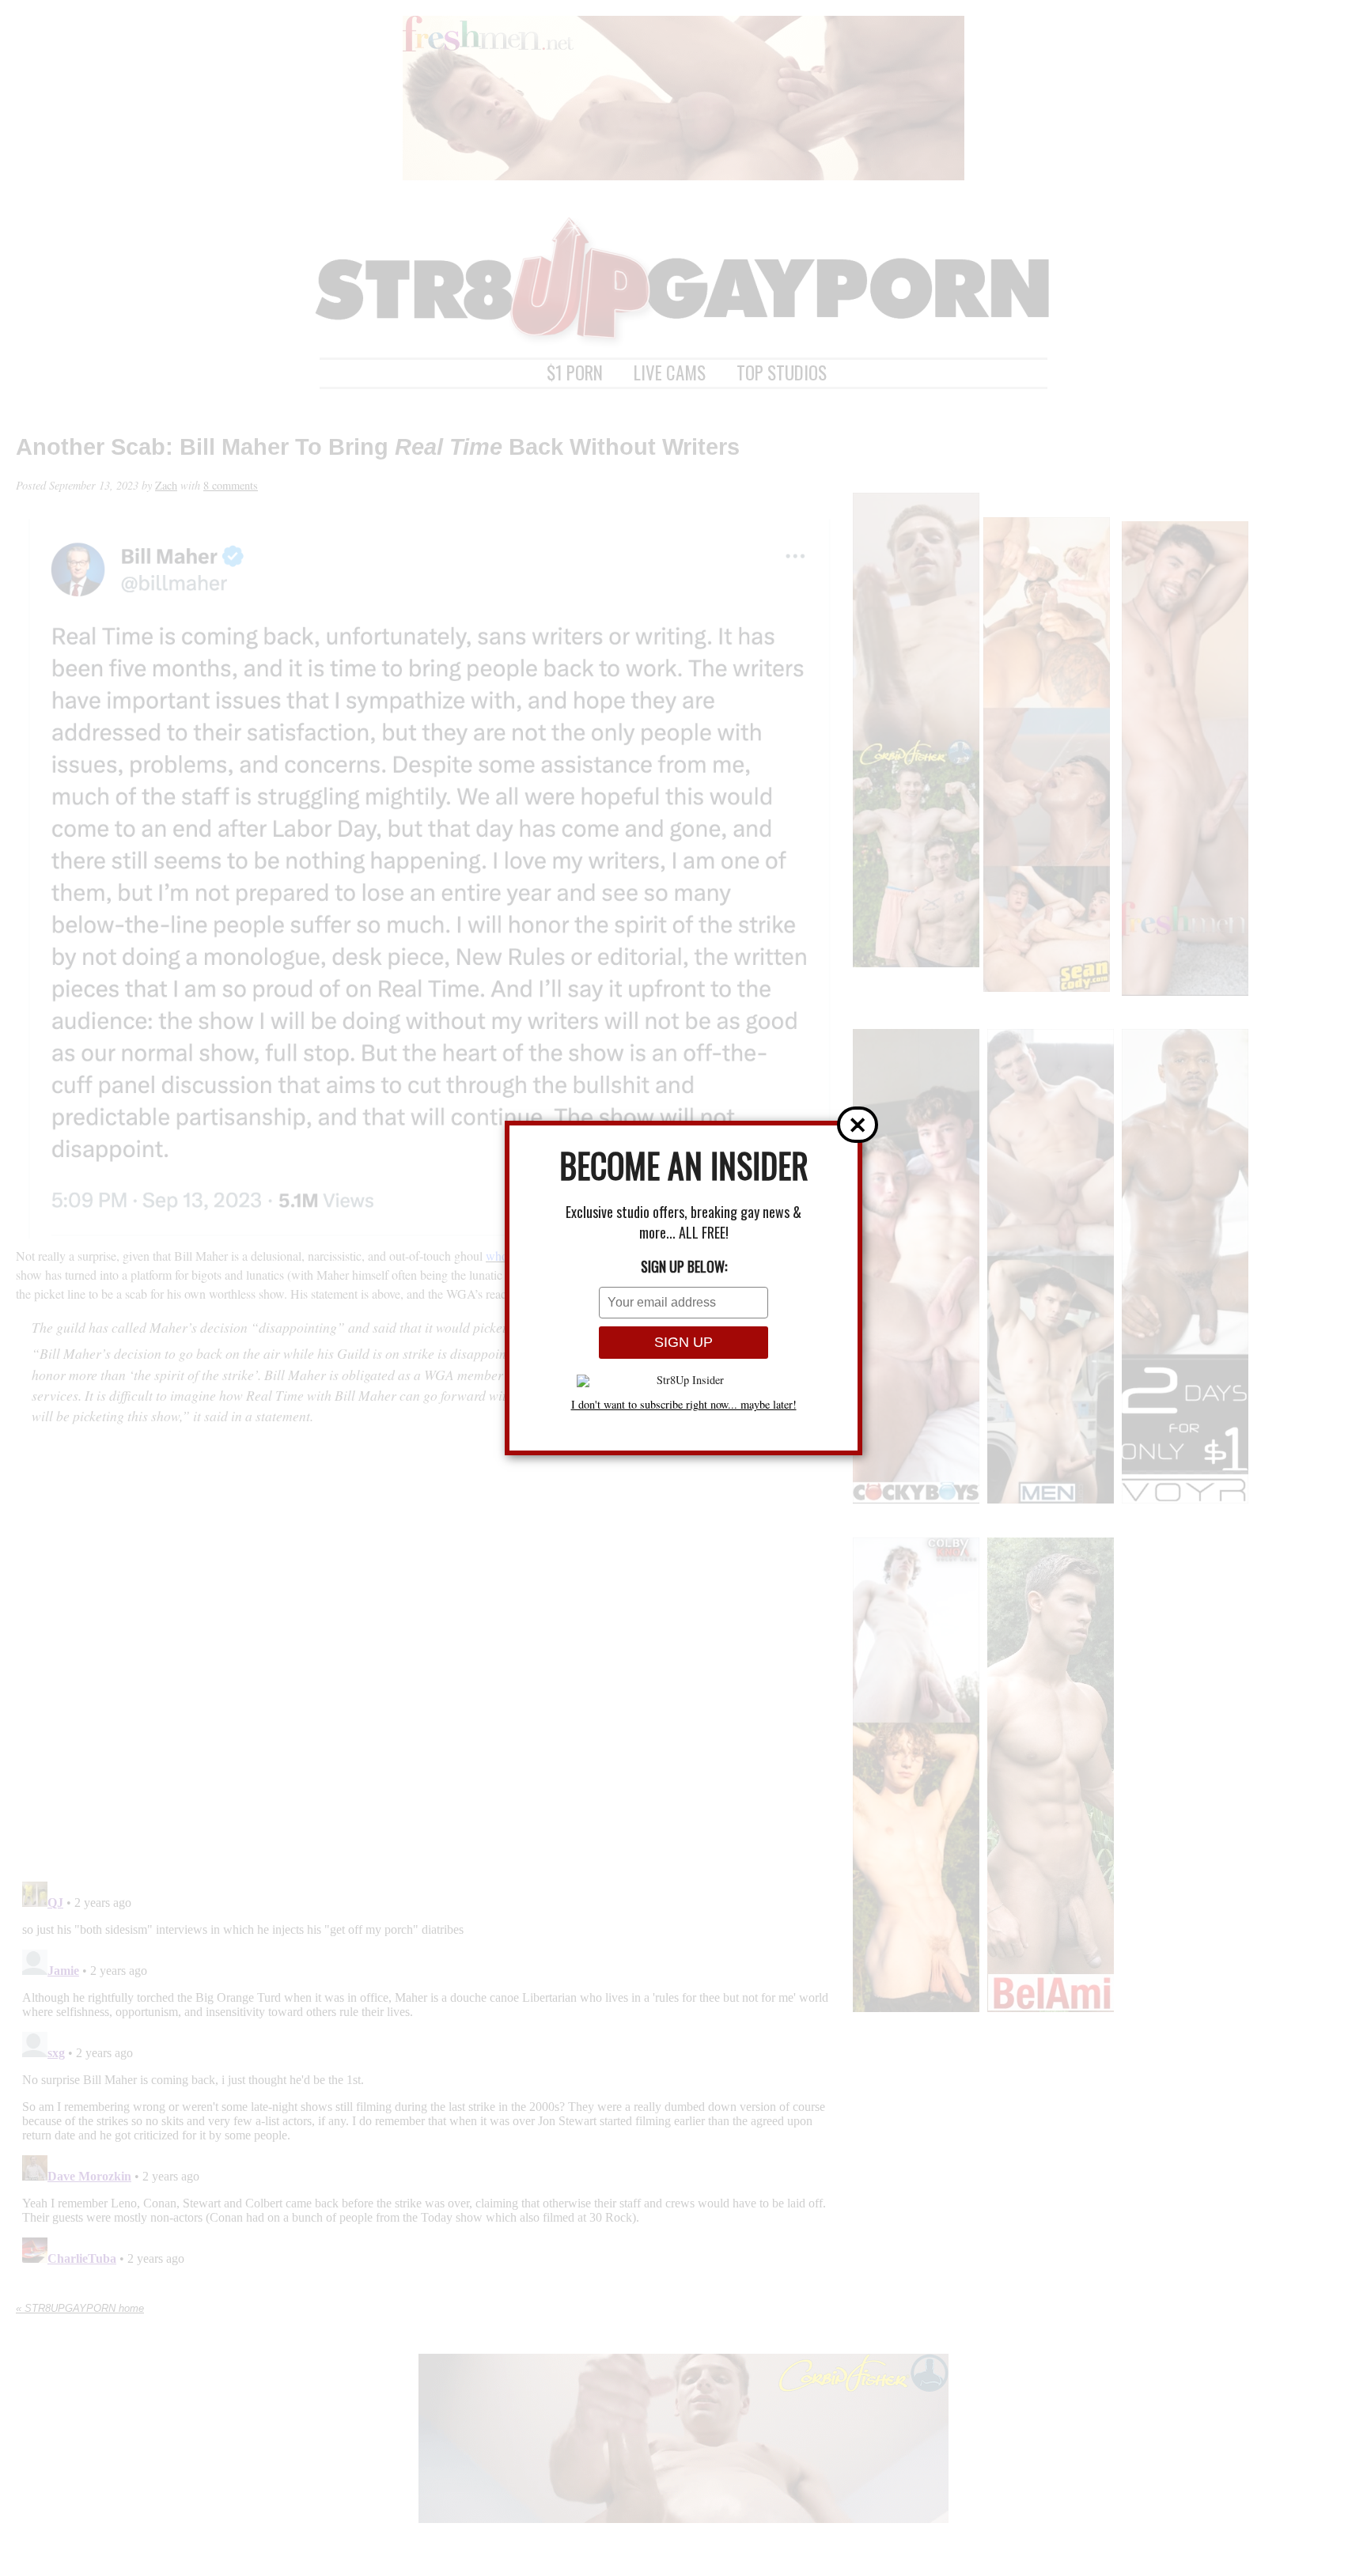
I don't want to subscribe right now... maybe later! (684, 1405)
